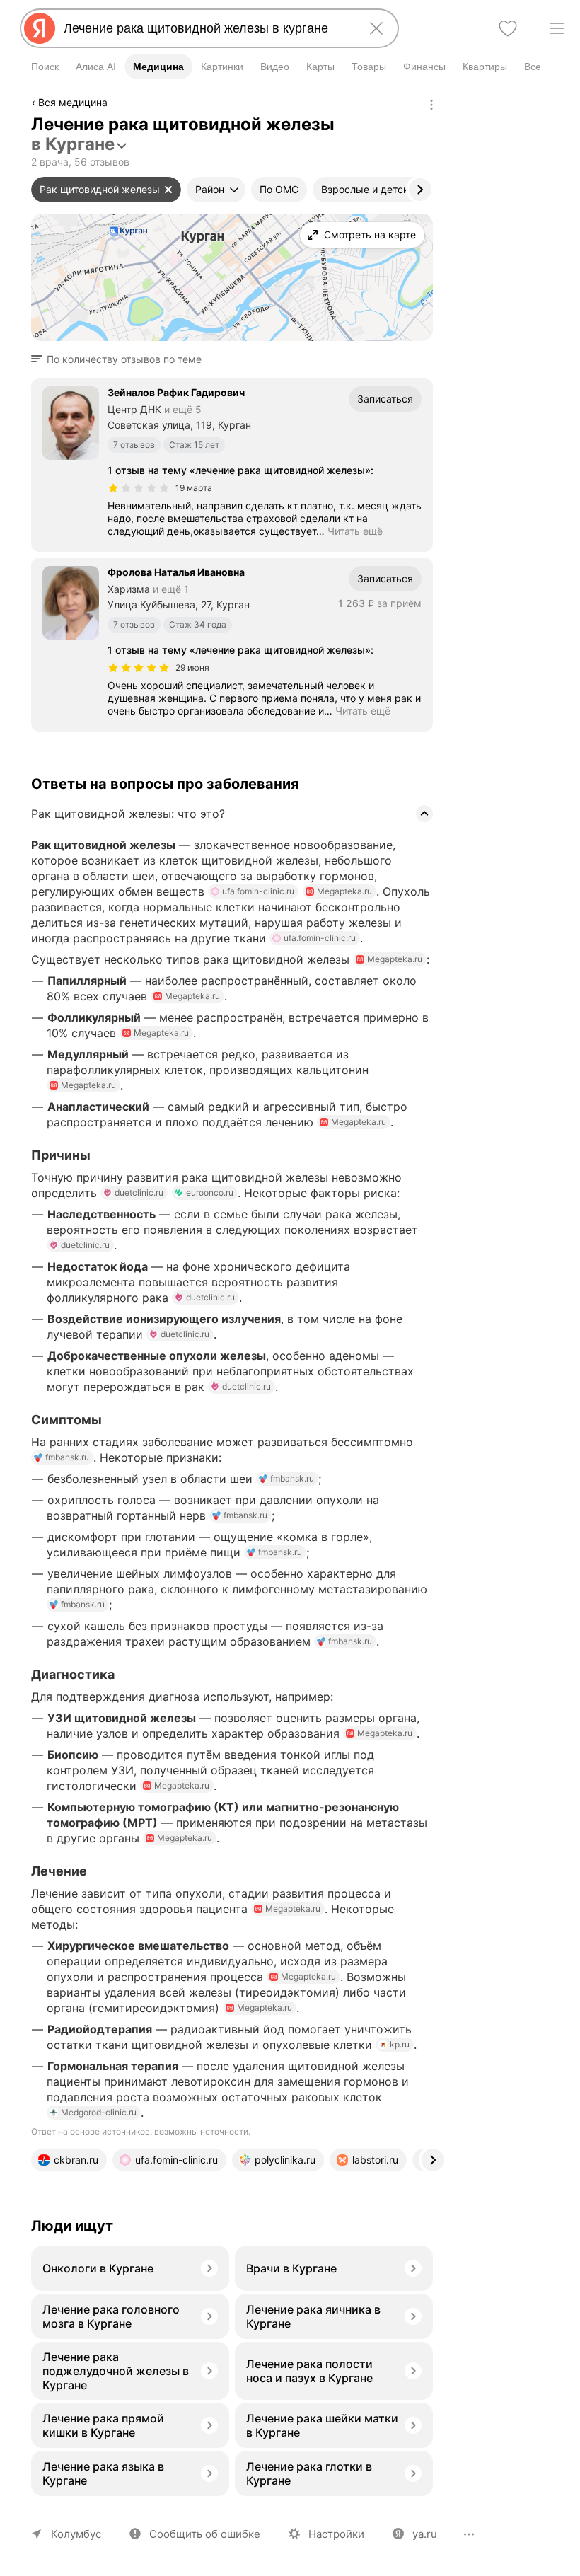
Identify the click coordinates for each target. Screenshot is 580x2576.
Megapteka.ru (344, 891)
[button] (121, 359)
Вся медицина (73, 102)
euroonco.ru (210, 1192)
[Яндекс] (40, 28)
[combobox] (207, 28)
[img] (139, 488)
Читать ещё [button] (355, 531)
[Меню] (557, 28)
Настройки (336, 2534)
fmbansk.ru (67, 1457)
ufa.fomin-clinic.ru (258, 891)
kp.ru (400, 2044)
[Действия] (431, 105)
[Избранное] (508, 28)
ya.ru (425, 2534)
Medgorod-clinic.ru (99, 2112)
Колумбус (76, 2534)
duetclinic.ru (139, 1192)
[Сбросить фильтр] (168, 190)
